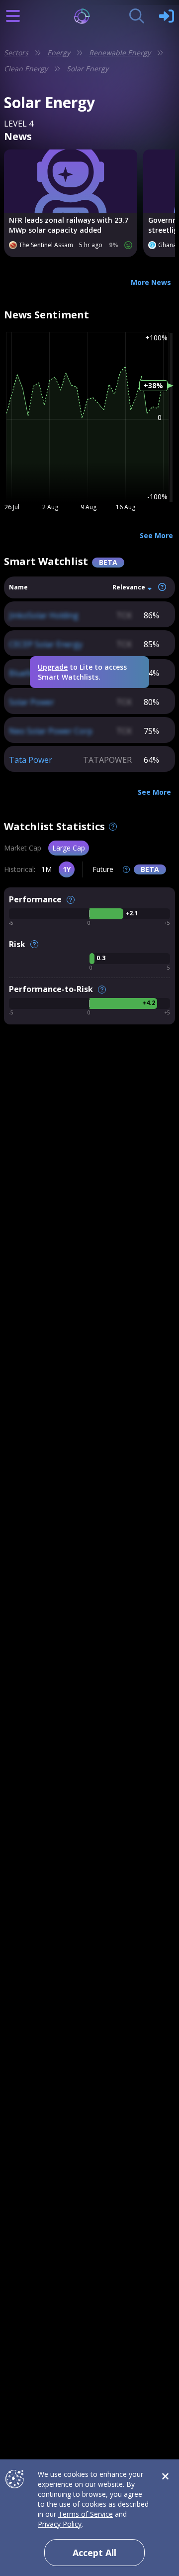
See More (156, 535)
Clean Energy (26, 69)
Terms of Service (86, 2514)
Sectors (16, 53)
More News (151, 282)
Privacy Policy (60, 2524)
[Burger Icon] (13, 16)
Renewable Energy (120, 53)
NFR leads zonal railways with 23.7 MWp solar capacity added (69, 225)
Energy (59, 53)
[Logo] (90, 16)
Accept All (94, 2553)
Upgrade (53, 667)
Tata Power (31, 760)
